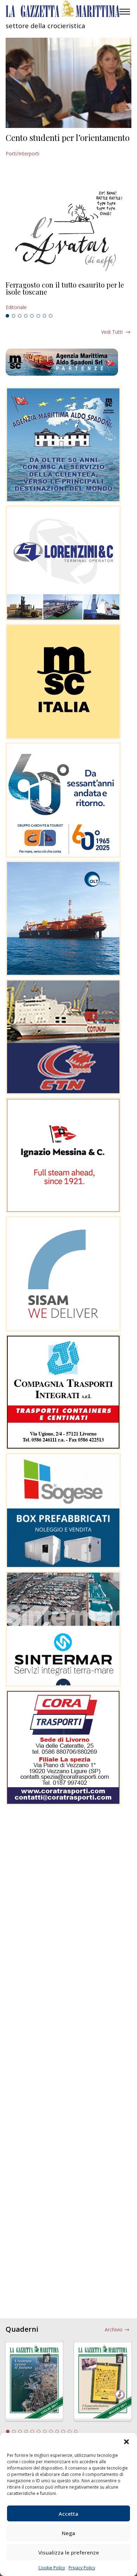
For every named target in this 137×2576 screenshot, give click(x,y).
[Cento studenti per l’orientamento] (68, 83)
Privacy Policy (82, 2568)
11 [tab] (70, 2431)
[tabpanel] (68, 296)
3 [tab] (20, 316)
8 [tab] (51, 316)
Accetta (68, 2514)
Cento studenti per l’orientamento (68, 137)
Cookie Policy (52, 2568)
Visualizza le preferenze (69, 2552)
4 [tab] (26, 316)
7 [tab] (45, 316)
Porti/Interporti (22, 153)
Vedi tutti (112, 332)
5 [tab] (32, 316)
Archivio (114, 2329)
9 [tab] (57, 2431)
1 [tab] (7, 316)
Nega (68, 2533)
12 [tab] (76, 2431)
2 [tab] (14, 316)
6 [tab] (38, 316)
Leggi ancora (68, 296)
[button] (126, 2442)
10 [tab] (63, 2431)
